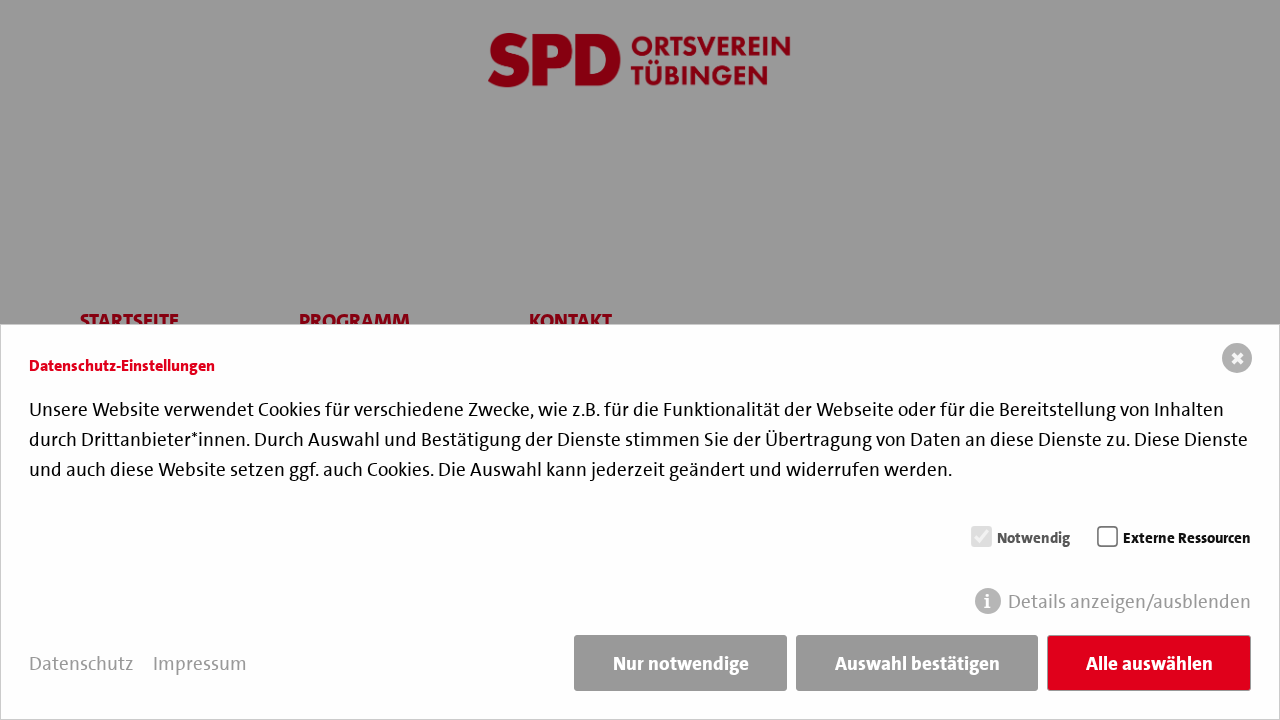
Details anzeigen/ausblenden (1129, 601)
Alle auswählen (1149, 663)
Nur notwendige (681, 663)
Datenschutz (81, 663)
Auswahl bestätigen (917, 663)
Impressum (200, 663)
